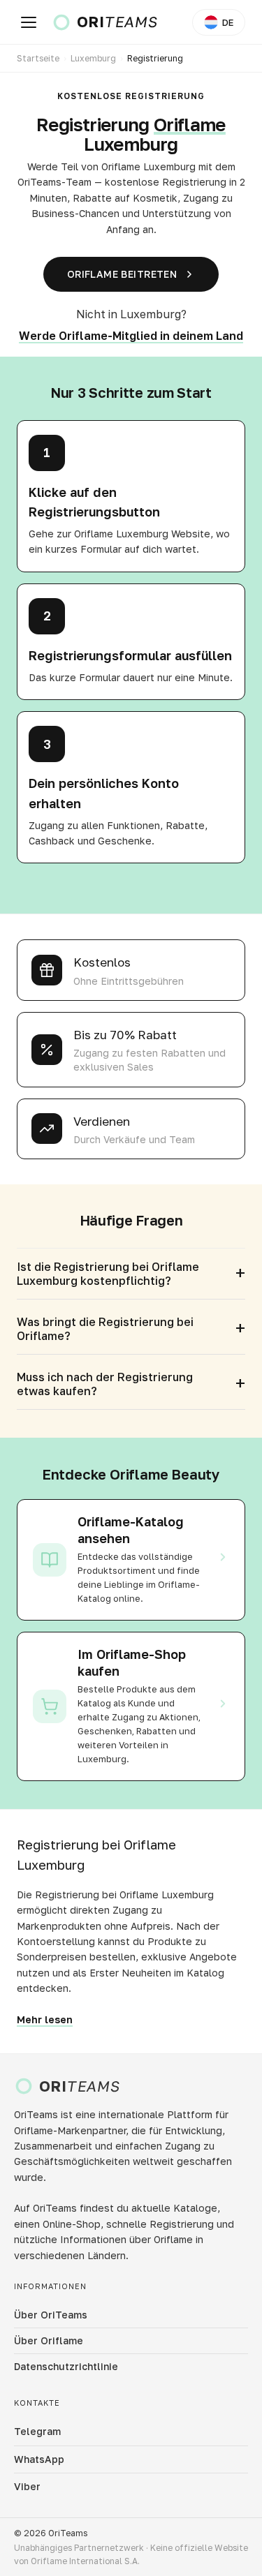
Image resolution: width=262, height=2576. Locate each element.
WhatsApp (39, 2459)
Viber (27, 2486)
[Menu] (29, 22)
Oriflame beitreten (122, 274)
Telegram (37, 2431)
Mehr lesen (45, 2019)
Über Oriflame (49, 2340)
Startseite (38, 58)
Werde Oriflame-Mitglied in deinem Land (131, 336)
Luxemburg (93, 58)
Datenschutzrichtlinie (66, 2366)
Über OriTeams (51, 2315)
